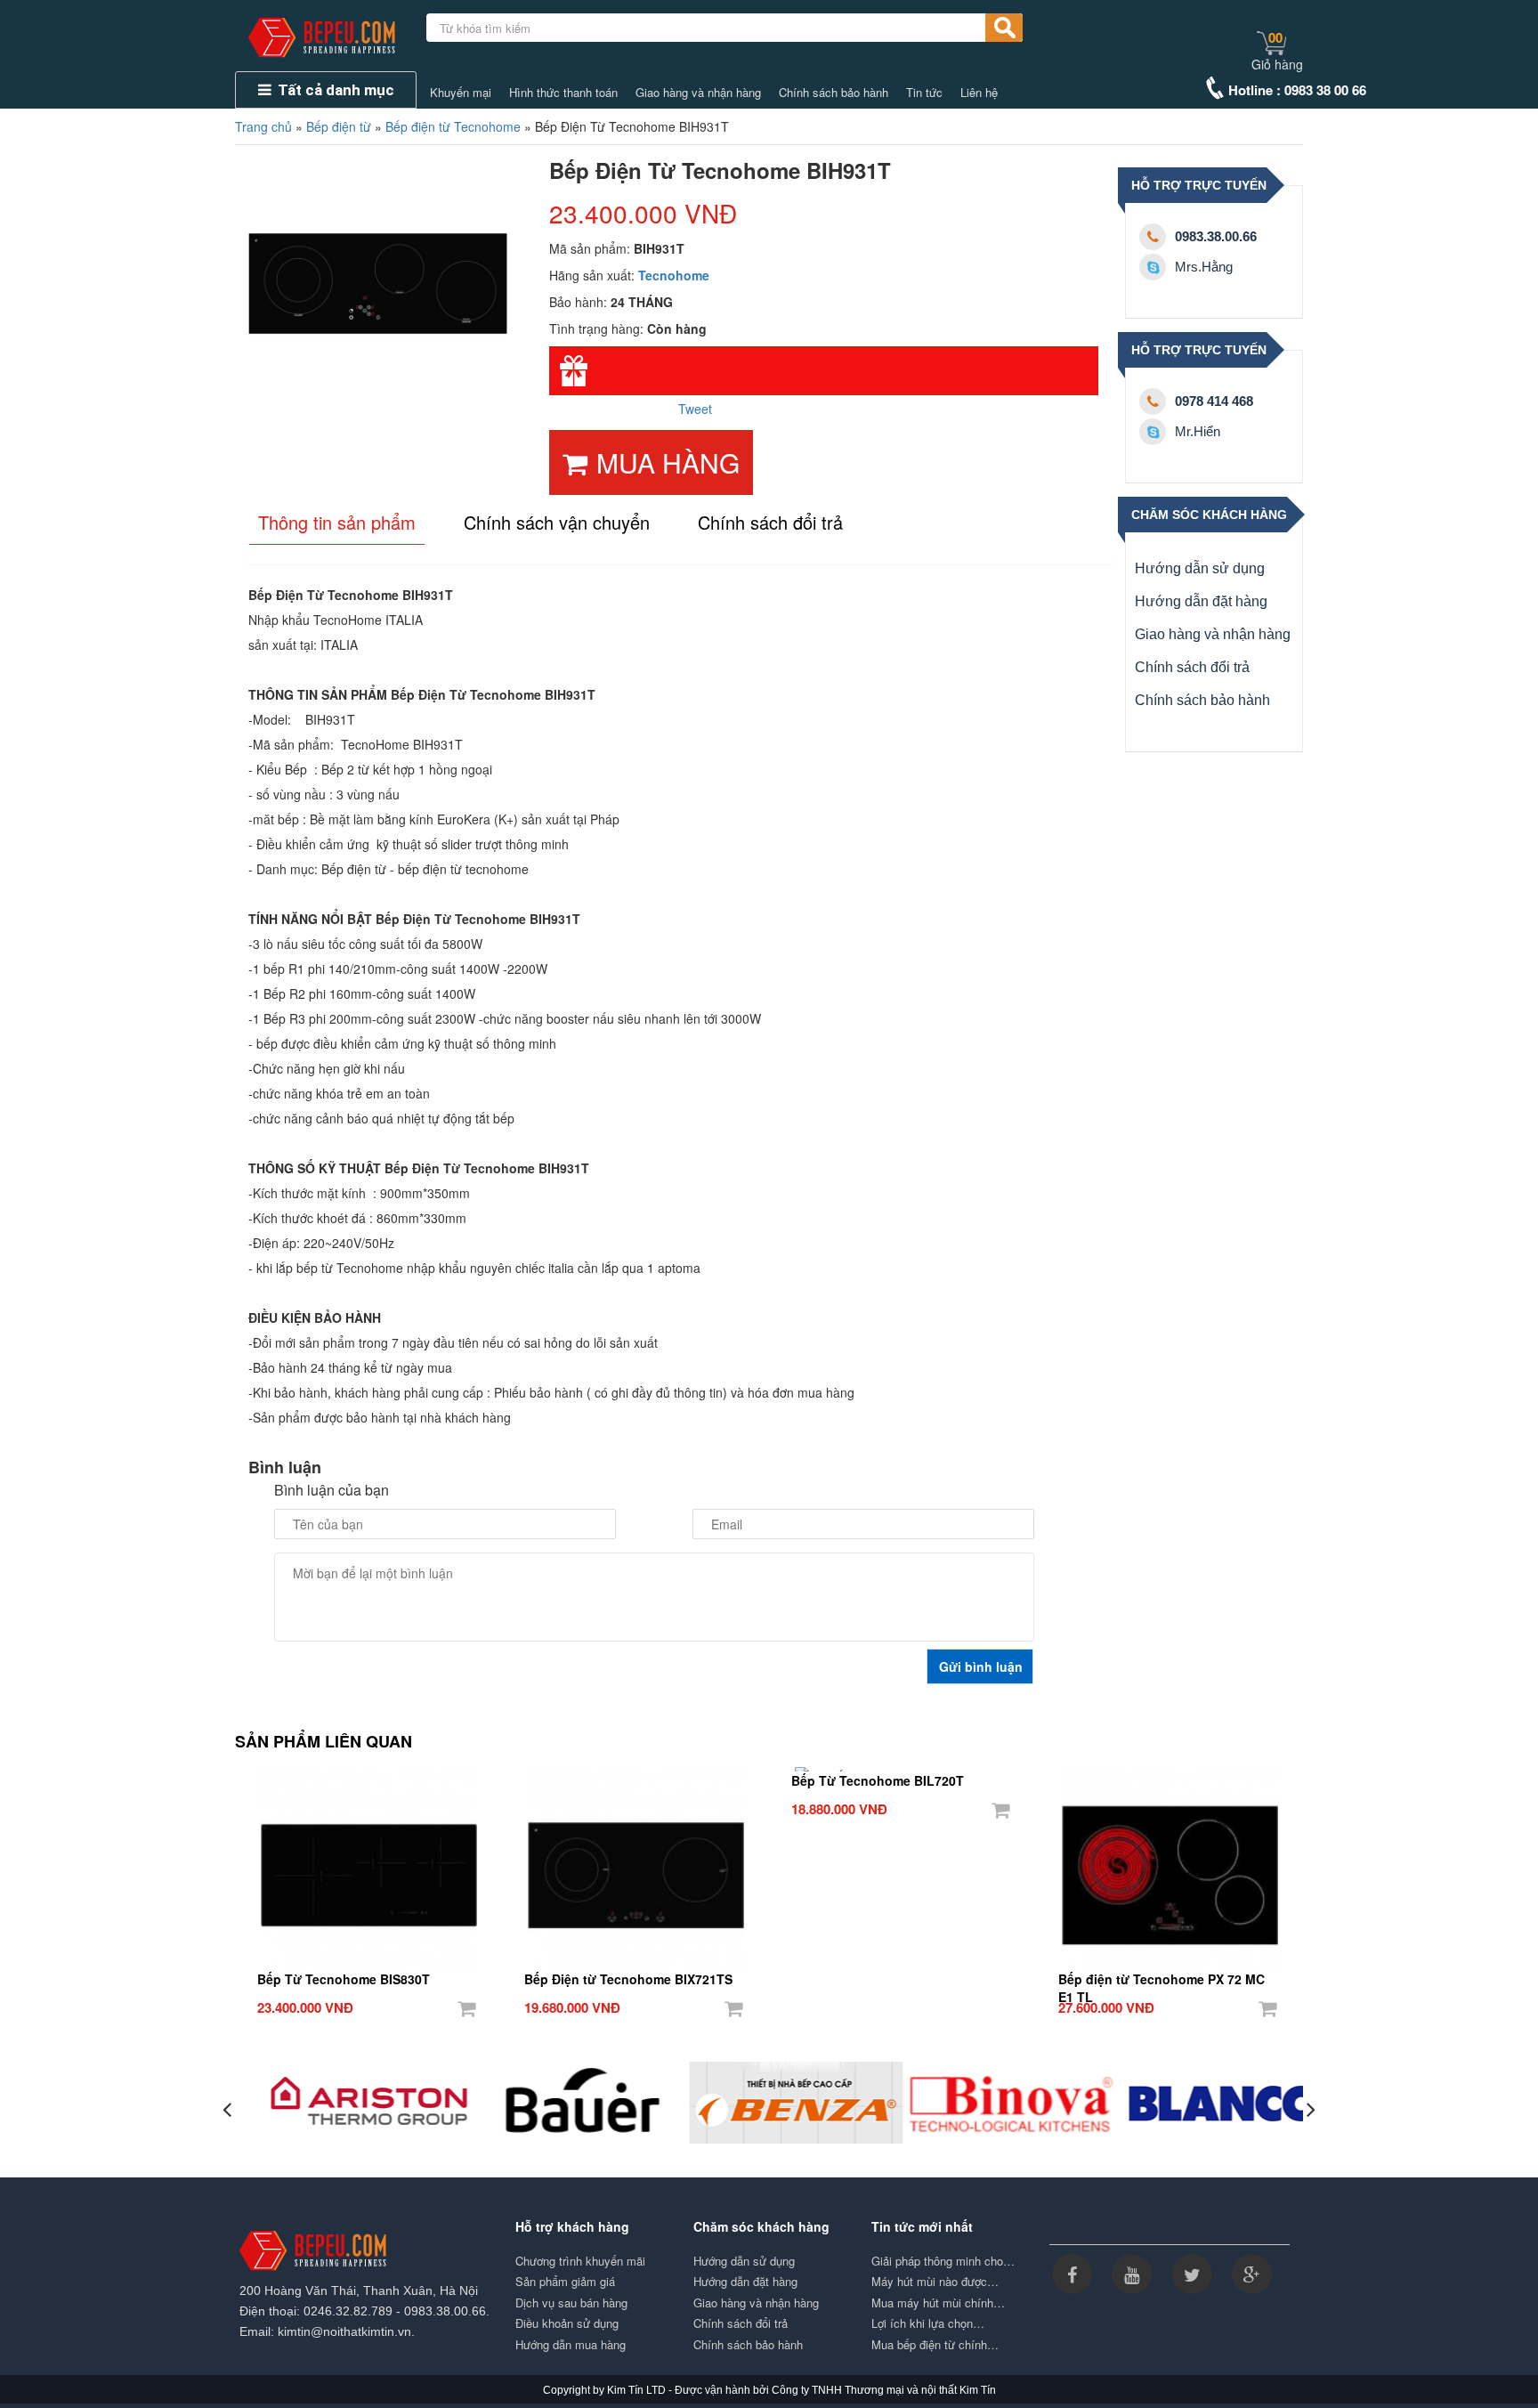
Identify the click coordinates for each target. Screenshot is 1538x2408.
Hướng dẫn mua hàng (571, 2345)
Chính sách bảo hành (834, 93)
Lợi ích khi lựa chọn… (928, 2323)
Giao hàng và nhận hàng (698, 93)
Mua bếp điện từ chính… (935, 2345)
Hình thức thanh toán (563, 93)
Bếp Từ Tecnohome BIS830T (344, 1979)
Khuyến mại (461, 93)
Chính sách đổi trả (1192, 667)
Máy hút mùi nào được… (935, 2282)
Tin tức (924, 93)
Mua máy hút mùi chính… (938, 2303)
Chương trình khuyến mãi (580, 2261)
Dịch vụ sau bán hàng (571, 2303)
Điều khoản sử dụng (567, 2323)
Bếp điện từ (339, 126)
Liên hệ (979, 93)
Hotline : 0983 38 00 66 (1297, 90)
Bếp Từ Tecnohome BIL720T (878, 1780)
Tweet (695, 409)
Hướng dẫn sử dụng (1200, 568)
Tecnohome (674, 275)
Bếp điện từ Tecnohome (453, 126)
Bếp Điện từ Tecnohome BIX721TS (628, 1979)
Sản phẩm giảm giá (565, 2282)
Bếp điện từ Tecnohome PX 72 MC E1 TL (1162, 1980)
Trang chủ (263, 126)
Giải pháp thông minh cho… (943, 2261)
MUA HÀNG (668, 462)
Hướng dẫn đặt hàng (1201, 601)
